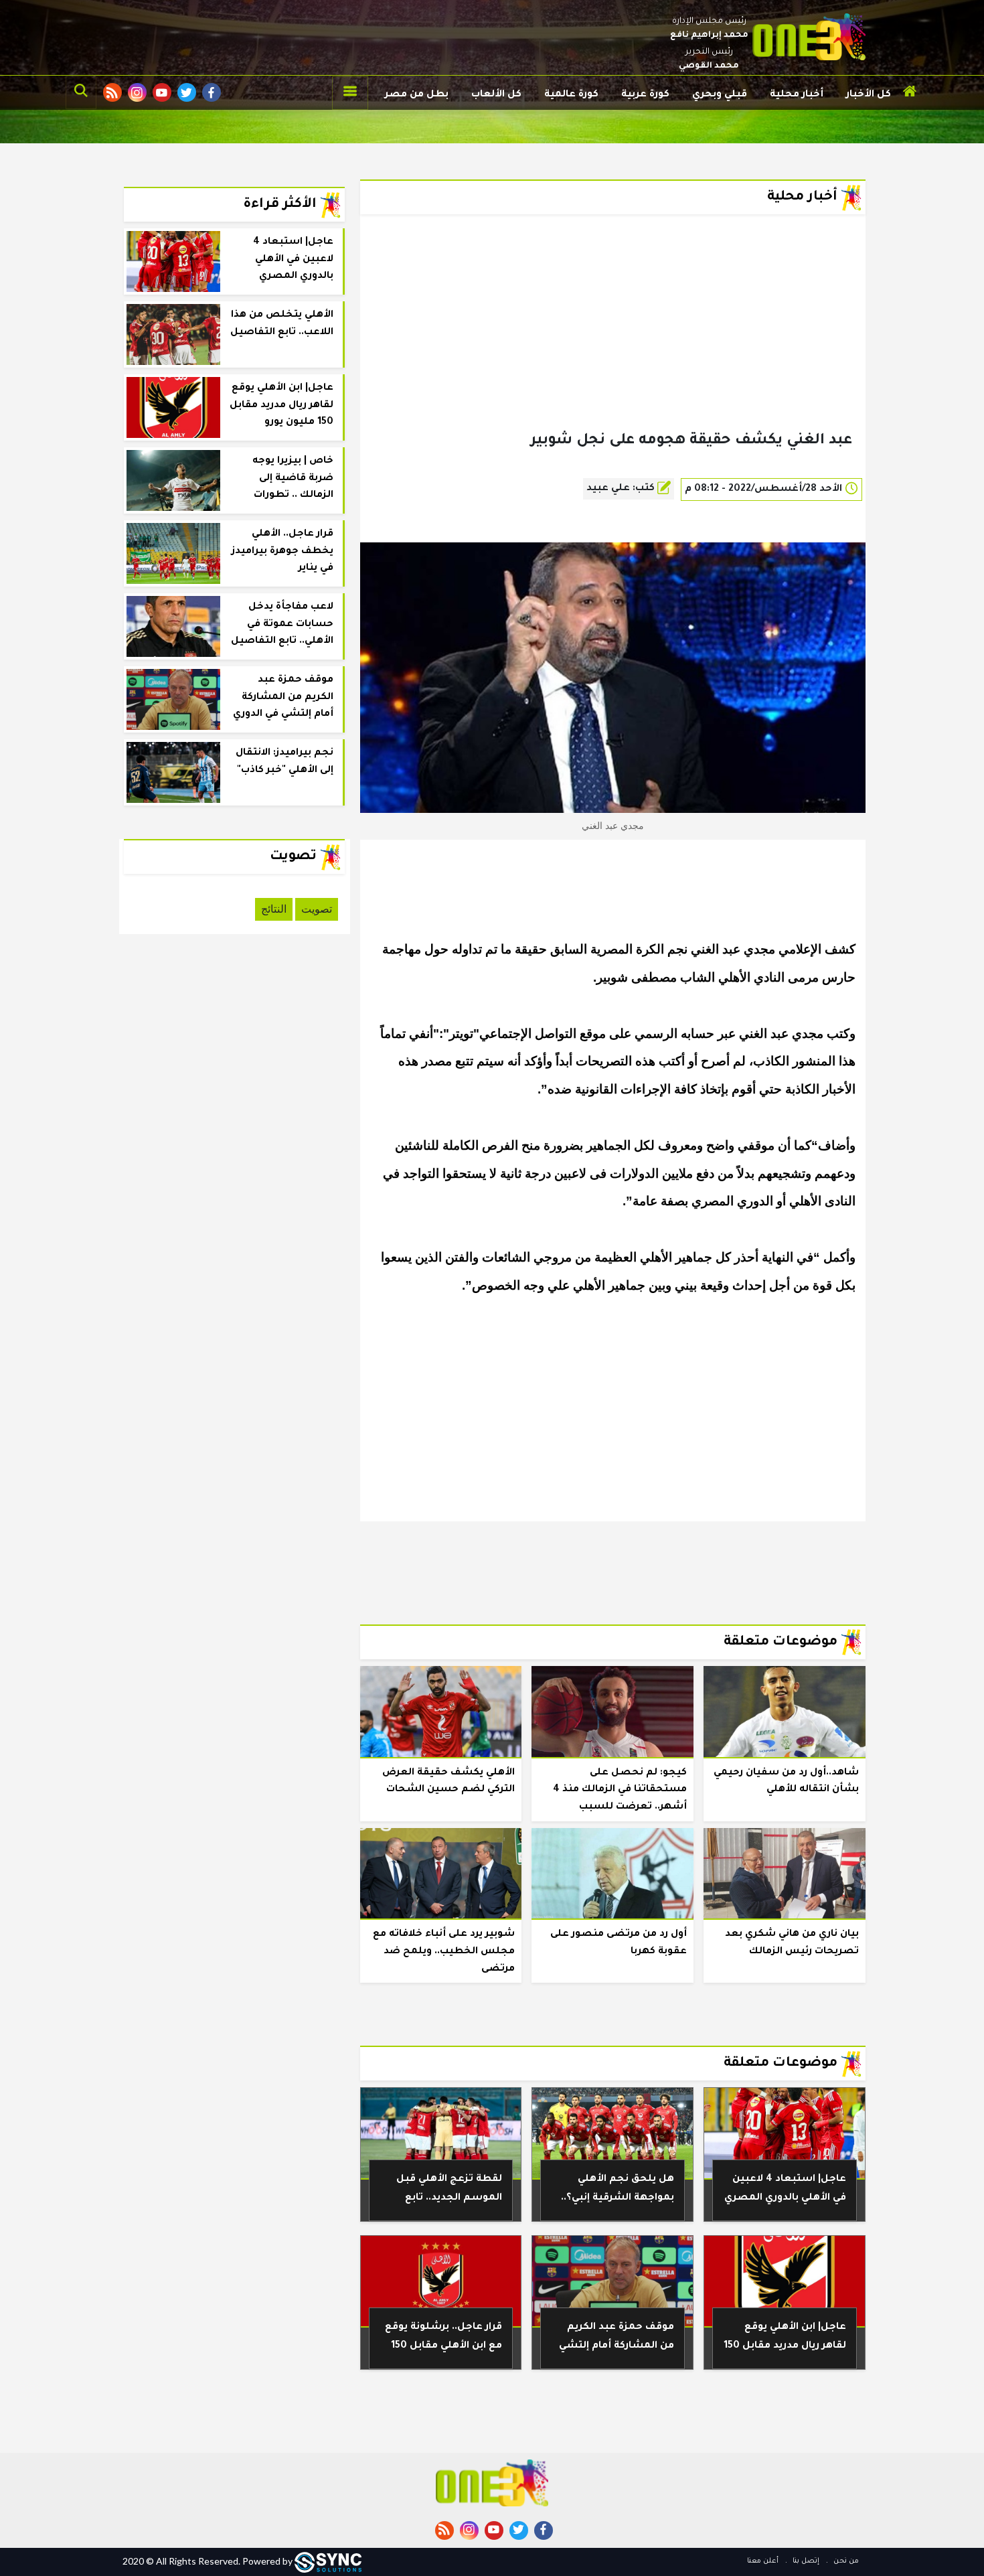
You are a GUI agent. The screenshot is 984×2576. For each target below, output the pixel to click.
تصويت (317, 909)
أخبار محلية (797, 95)
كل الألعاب (496, 95)
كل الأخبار (869, 95)
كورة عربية (645, 95)
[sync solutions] (328, 2561)
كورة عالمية (571, 95)
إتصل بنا (805, 2561)
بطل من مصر (417, 95)
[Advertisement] (613, 344)
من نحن (845, 2561)
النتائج (274, 909)
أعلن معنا (763, 2561)
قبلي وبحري (720, 95)
